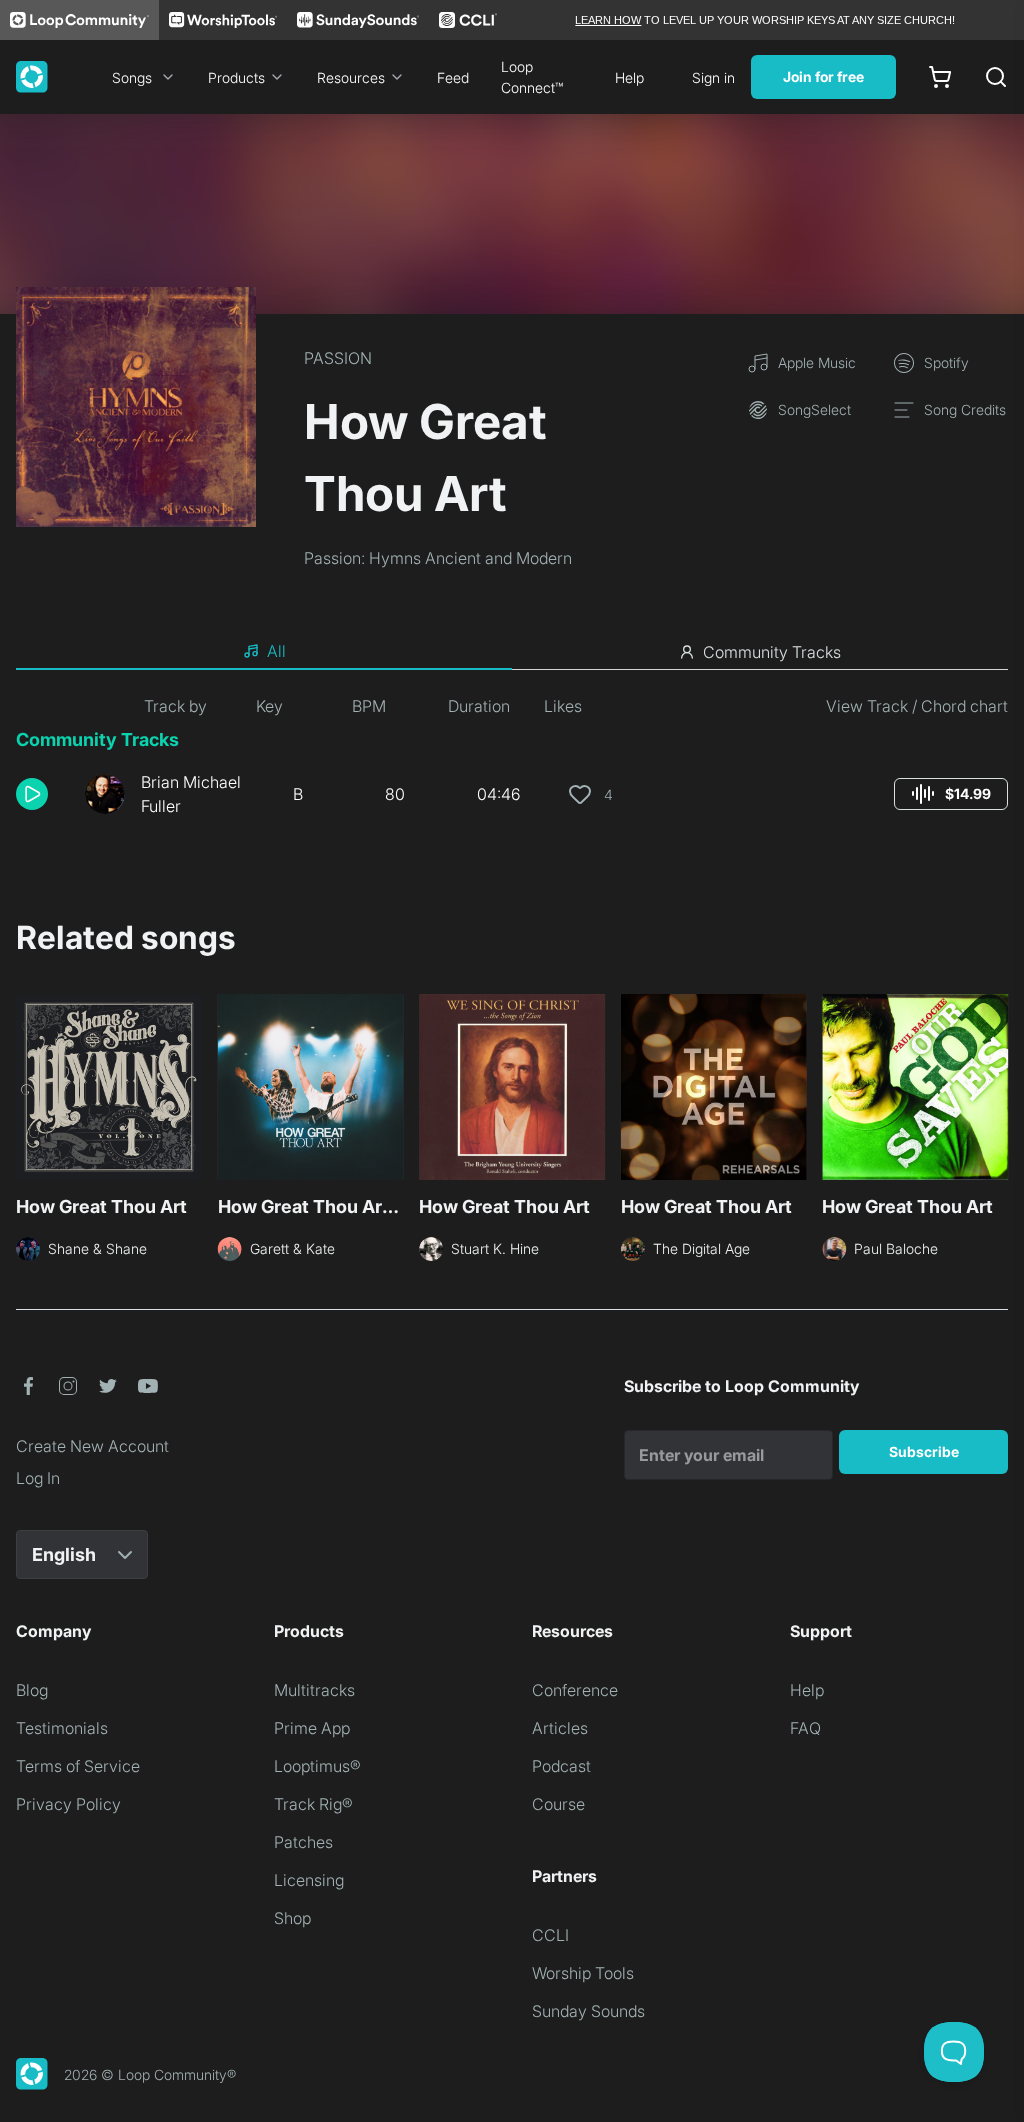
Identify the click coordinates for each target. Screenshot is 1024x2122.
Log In (38, 1478)
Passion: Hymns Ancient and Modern (438, 558)
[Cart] (940, 77)
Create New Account (92, 1446)
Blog (32, 1690)
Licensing (309, 1880)
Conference (575, 1690)
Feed (453, 77)
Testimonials (62, 1728)
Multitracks (314, 1690)
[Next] (996, 1093)
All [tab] (276, 651)
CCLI (550, 1935)
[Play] (32, 794)
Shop (292, 1918)
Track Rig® (313, 1804)
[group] (951, 794)
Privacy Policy (68, 1804)
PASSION (338, 358)
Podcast (561, 1766)
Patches (303, 1842)
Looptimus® (317, 1766)
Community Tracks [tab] (772, 652)
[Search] (996, 77)
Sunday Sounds (588, 2011)
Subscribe (924, 1451)
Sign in (713, 77)
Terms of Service (78, 1766)
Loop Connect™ (532, 77)
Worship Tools (583, 1973)
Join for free (823, 76)
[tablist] (512, 652)
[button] (42, 794)
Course (558, 1804)
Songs (132, 77)
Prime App (312, 1728)
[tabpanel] (512, 764)
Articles (560, 1728)
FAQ (805, 1728)
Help (629, 77)
